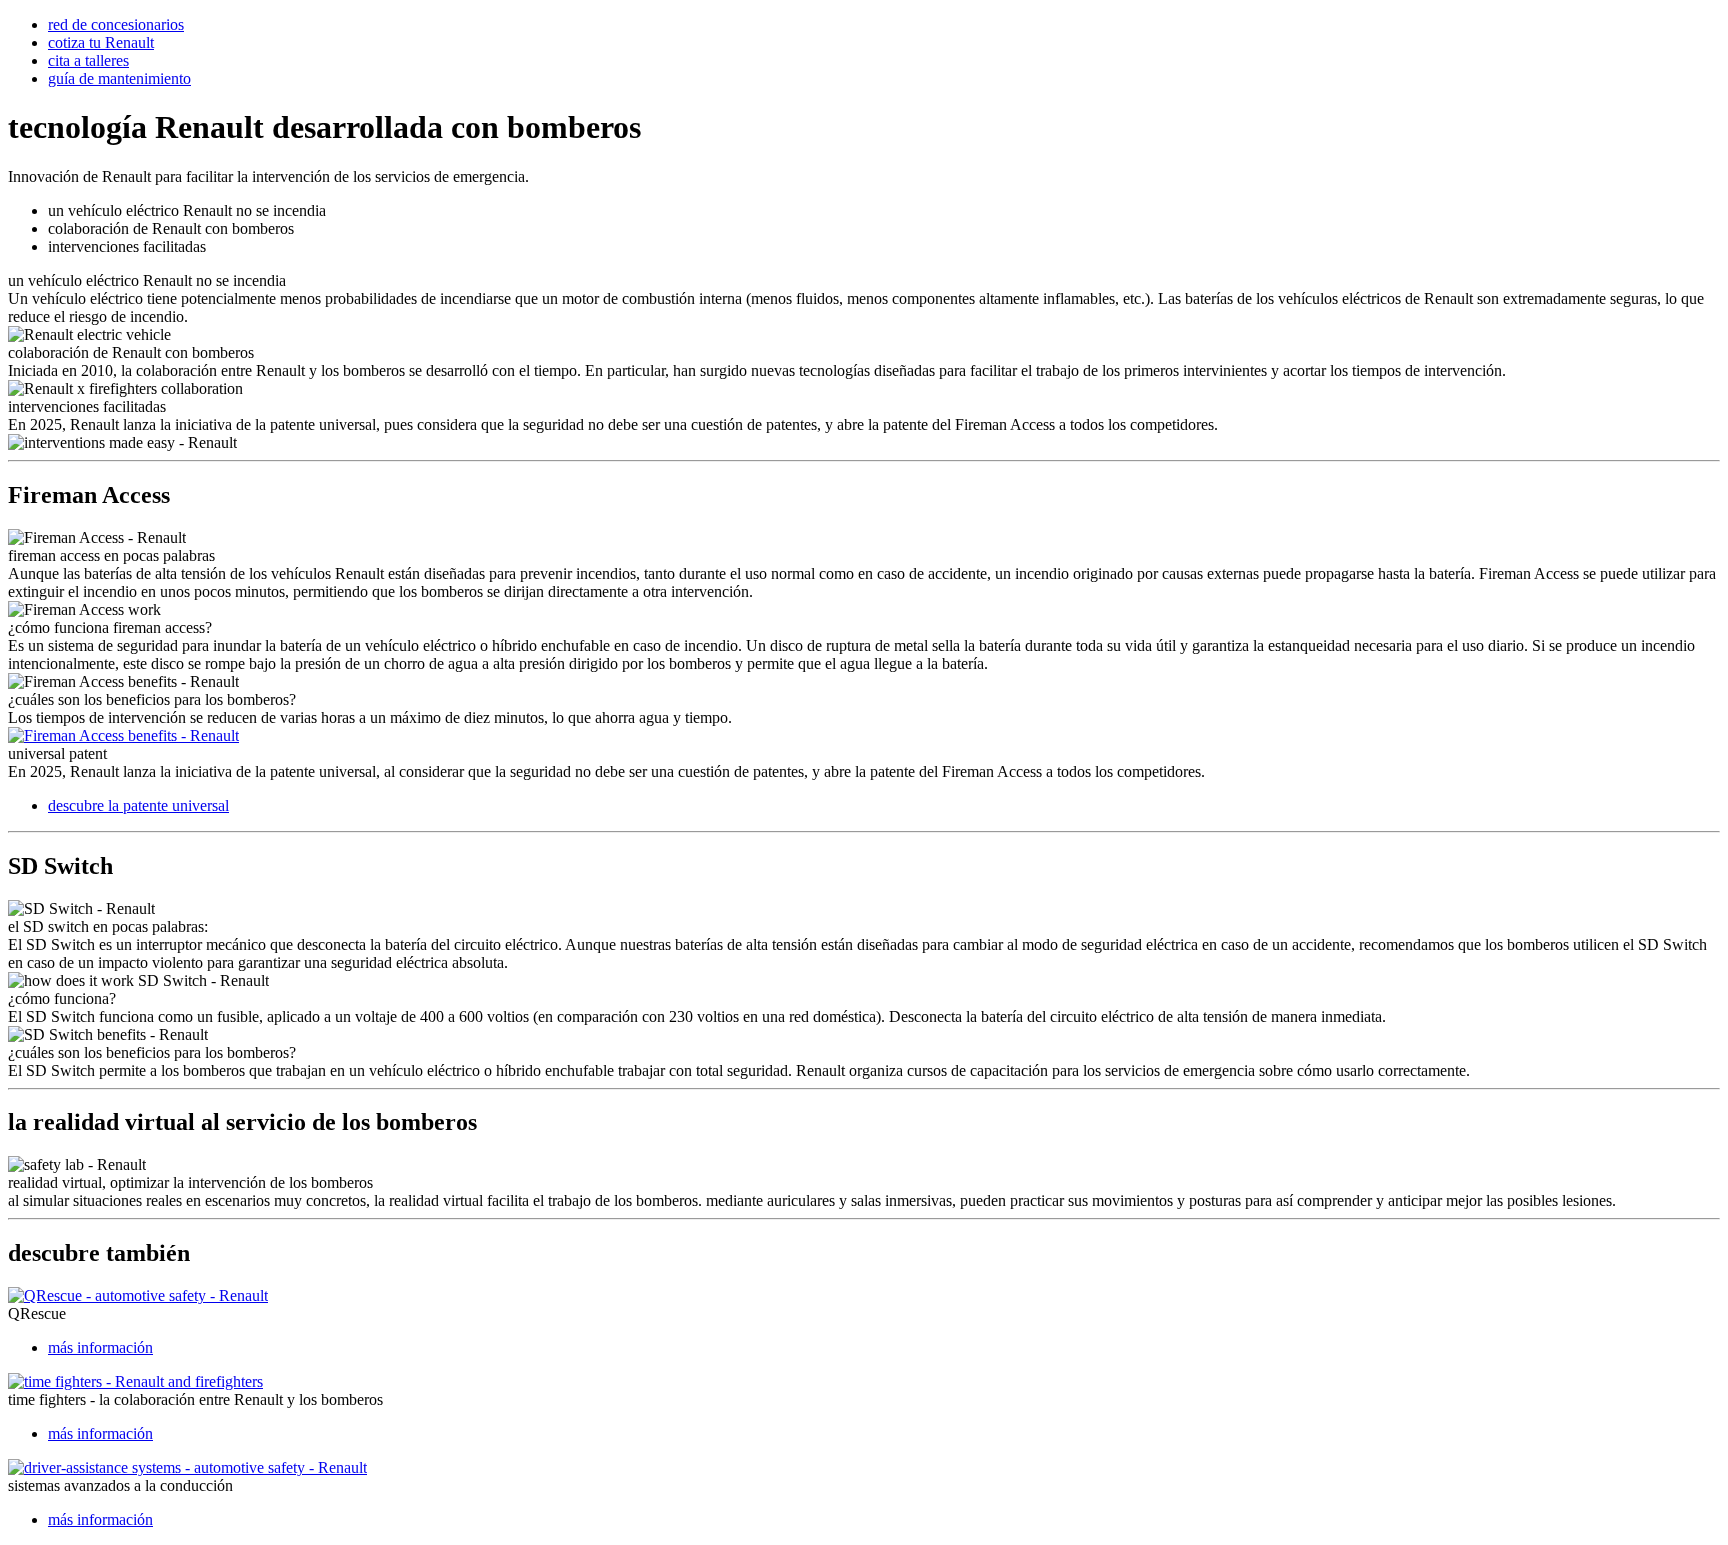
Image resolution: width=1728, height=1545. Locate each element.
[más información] (138, 1295)
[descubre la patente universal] (123, 735)
